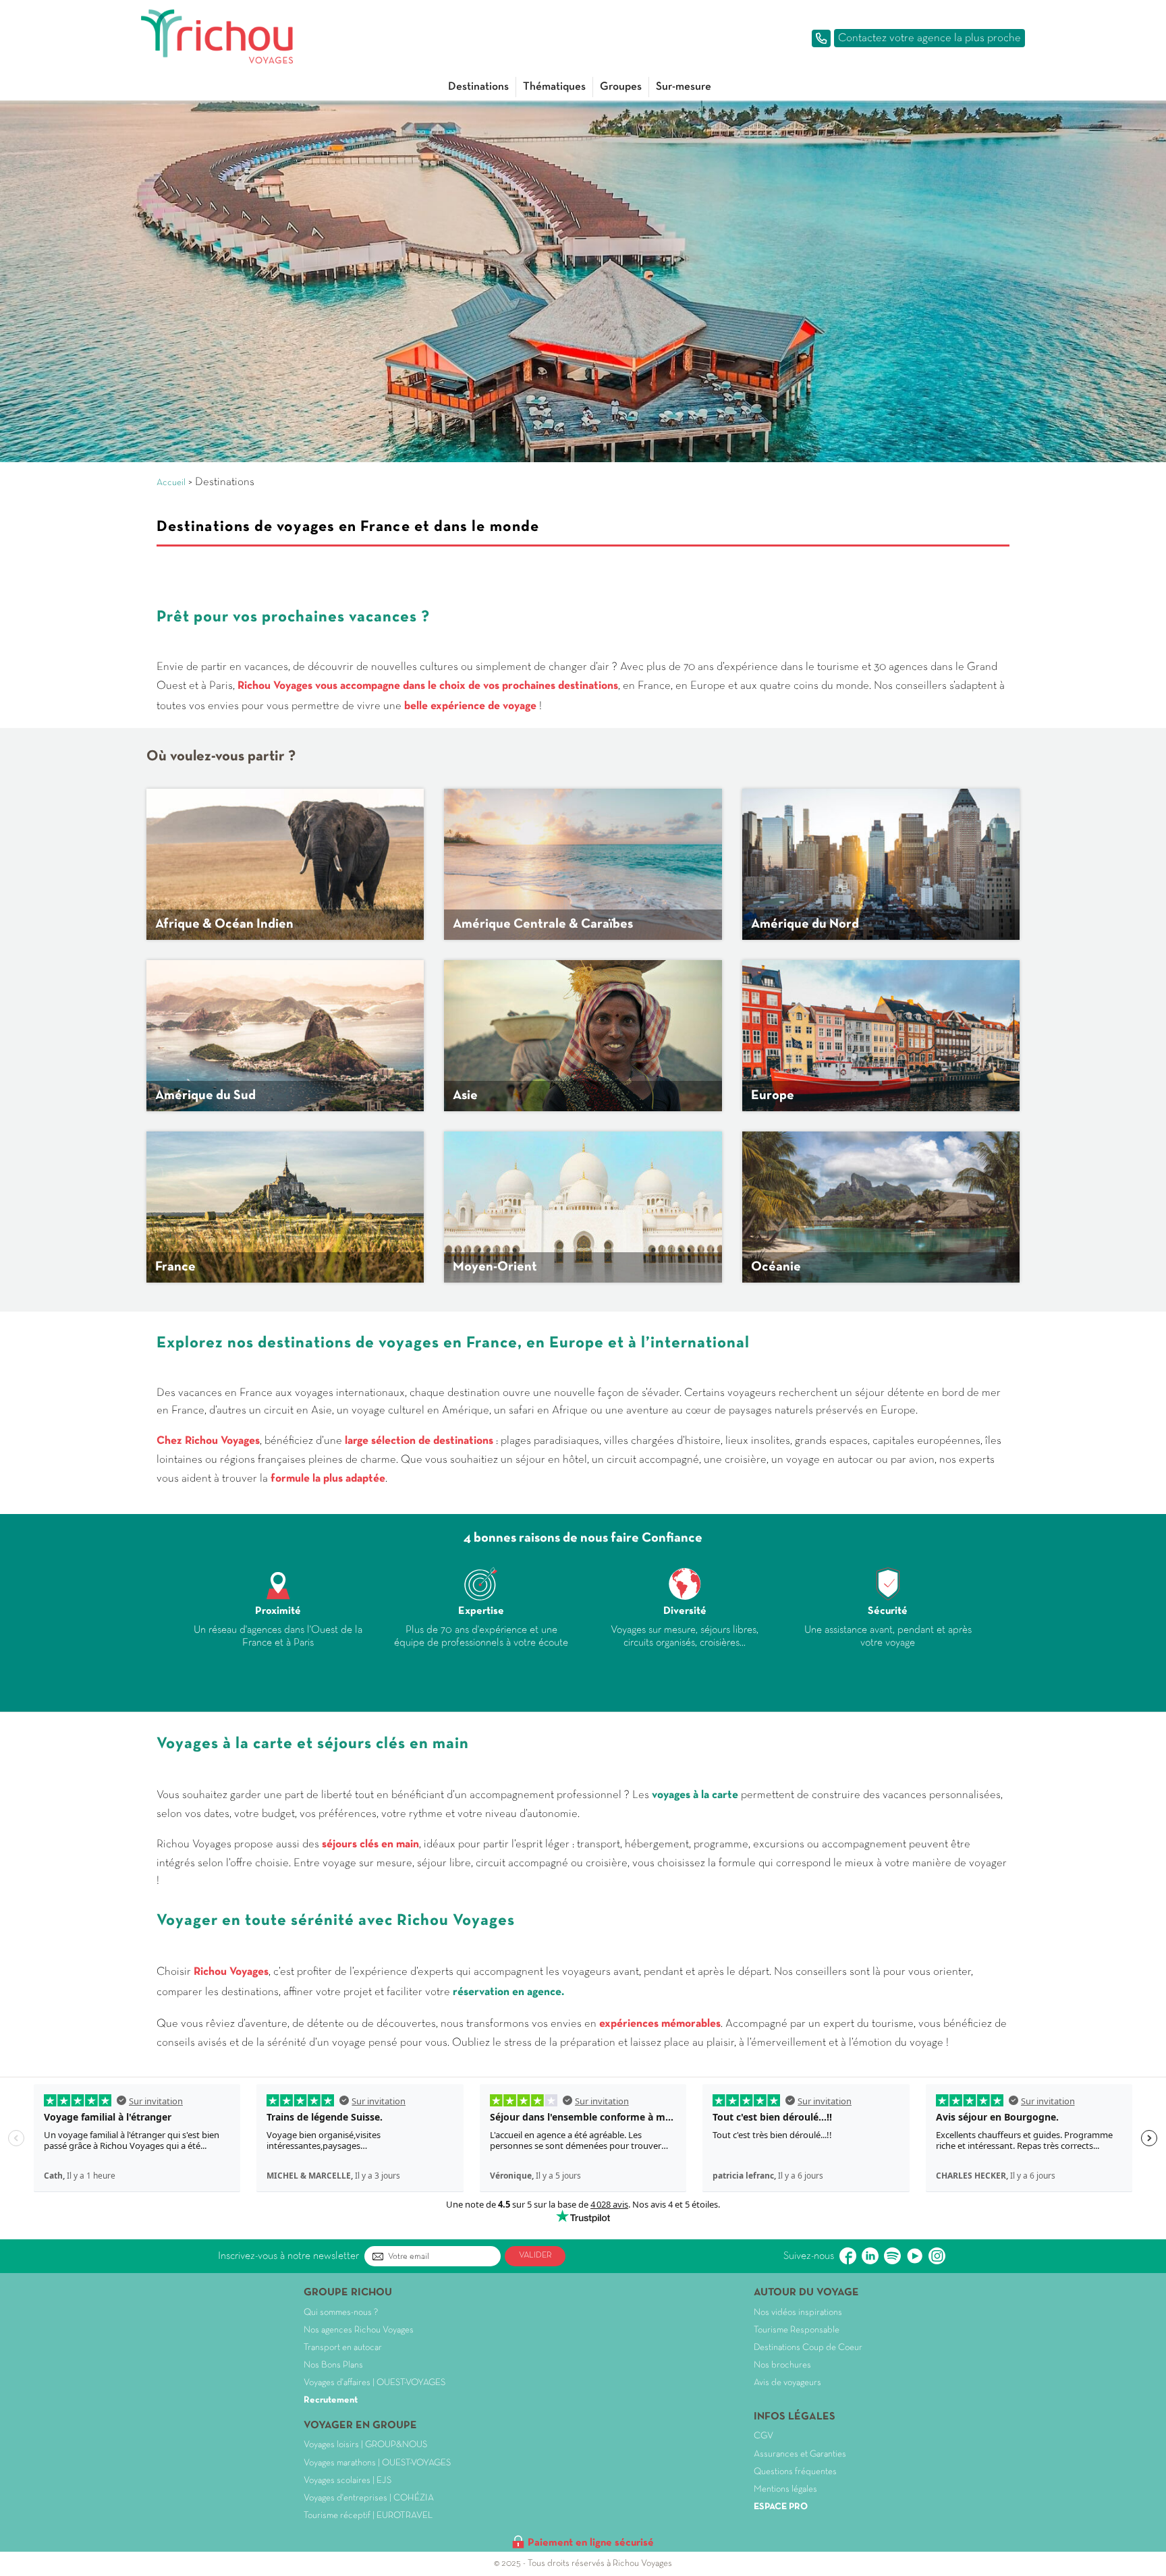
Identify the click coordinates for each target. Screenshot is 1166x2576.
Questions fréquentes (795, 2472)
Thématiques (554, 87)
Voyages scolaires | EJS (348, 2481)
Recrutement (331, 2400)
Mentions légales (785, 2489)
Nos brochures (782, 2365)
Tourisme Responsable (797, 2330)
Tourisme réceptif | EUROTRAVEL (368, 2516)
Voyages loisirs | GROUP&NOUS (365, 2445)
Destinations (478, 87)
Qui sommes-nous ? (341, 2313)
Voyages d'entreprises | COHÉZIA (369, 2498)
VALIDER (535, 2256)
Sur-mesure (684, 87)
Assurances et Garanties (800, 2454)
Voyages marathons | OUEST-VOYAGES (377, 2463)
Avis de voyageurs (787, 2383)
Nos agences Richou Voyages (359, 2330)
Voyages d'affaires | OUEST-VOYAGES (374, 2383)
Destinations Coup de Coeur (808, 2348)
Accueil (171, 483)
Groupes (621, 87)
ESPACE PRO (781, 2507)
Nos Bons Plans (333, 2365)
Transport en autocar (343, 2348)
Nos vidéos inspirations (798, 2313)
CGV (764, 2436)
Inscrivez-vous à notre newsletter (288, 2256)
